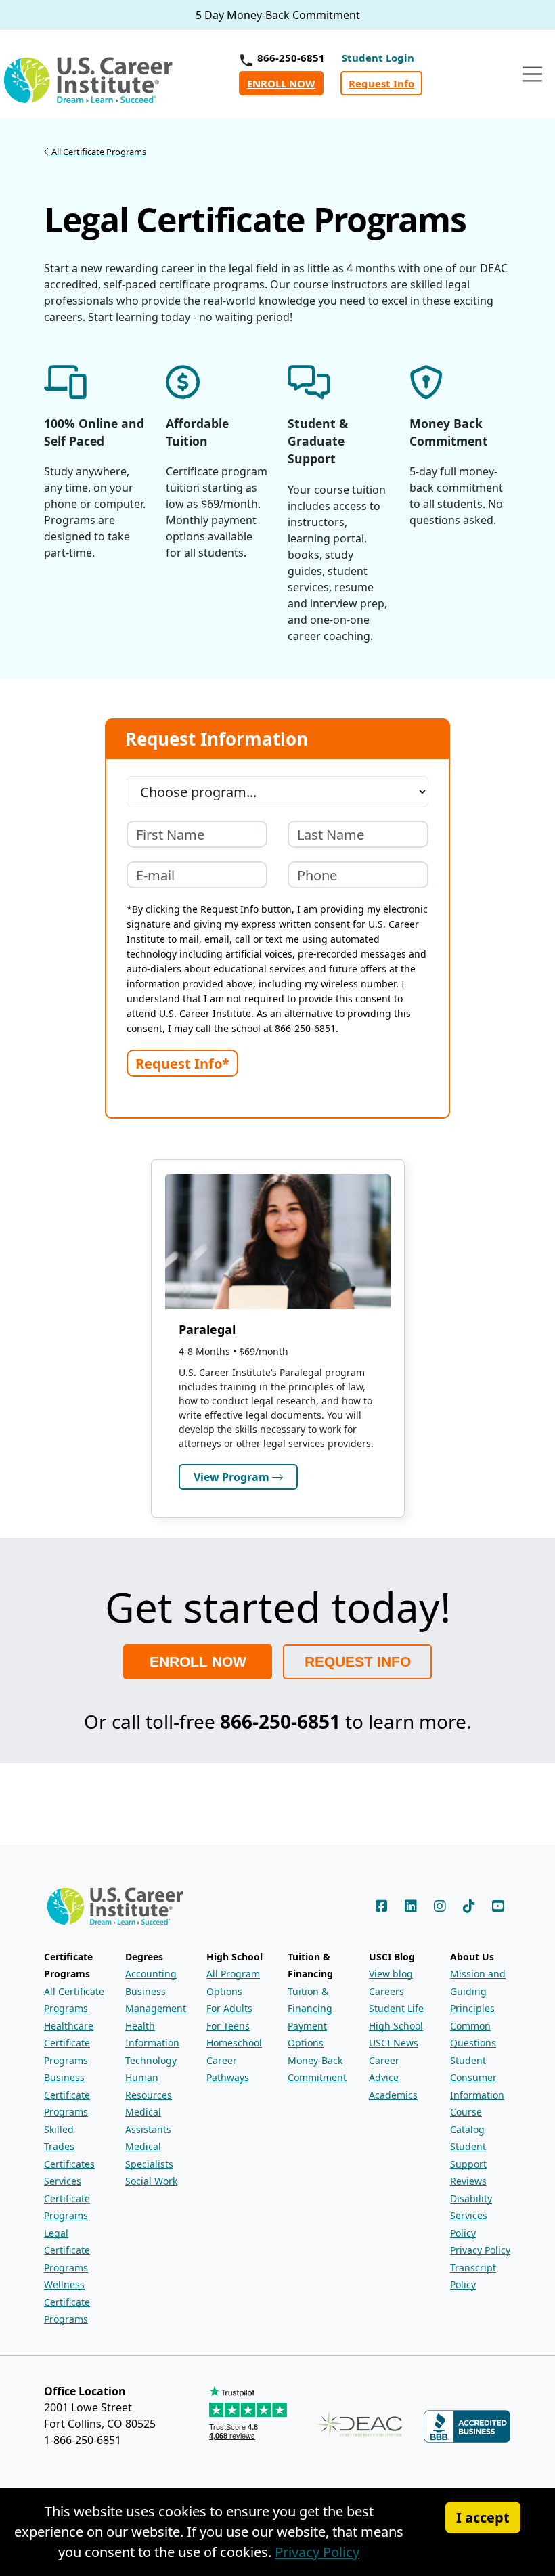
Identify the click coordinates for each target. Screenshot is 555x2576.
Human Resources (149, 2086)
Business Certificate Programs (67, 2095)
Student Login (378, 58)
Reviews (468, 2181)
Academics (393, 2095)
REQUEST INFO (358, 1661)
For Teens (228, 2026)
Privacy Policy (480, 2250)
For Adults (229, 2008)
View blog (391, 1974)
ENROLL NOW (281, 83)
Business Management (156, 2000)
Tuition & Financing (310, 2000)
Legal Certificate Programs (67, 2250)
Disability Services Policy (471, 2216)
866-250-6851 (291, 58)
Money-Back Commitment (317, 2069)
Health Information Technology (152, 2043)
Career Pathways (228, 2069)
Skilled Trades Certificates (69, 2147)
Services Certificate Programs (67, 2198)
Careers (386, 1991)
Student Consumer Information (477, 2078)
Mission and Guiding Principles (478, 1991)
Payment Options (307, 2035)
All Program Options (233, 1982)
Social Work (151, 2181)
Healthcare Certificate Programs (69, 2043)
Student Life (396, 2008)
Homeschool (234, 2043)
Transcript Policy (473, 2276)
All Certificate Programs (74, 2000)
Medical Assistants (148, 2121)
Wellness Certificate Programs (67, 2302)
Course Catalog (467, 2121)
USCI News (394, 2043)
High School (396, 2026)
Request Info (381, 83)
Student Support (468, 2155)
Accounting (151, 1974)
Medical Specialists (149, 2155)
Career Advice (384, 2069)
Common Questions (473, 2035)
